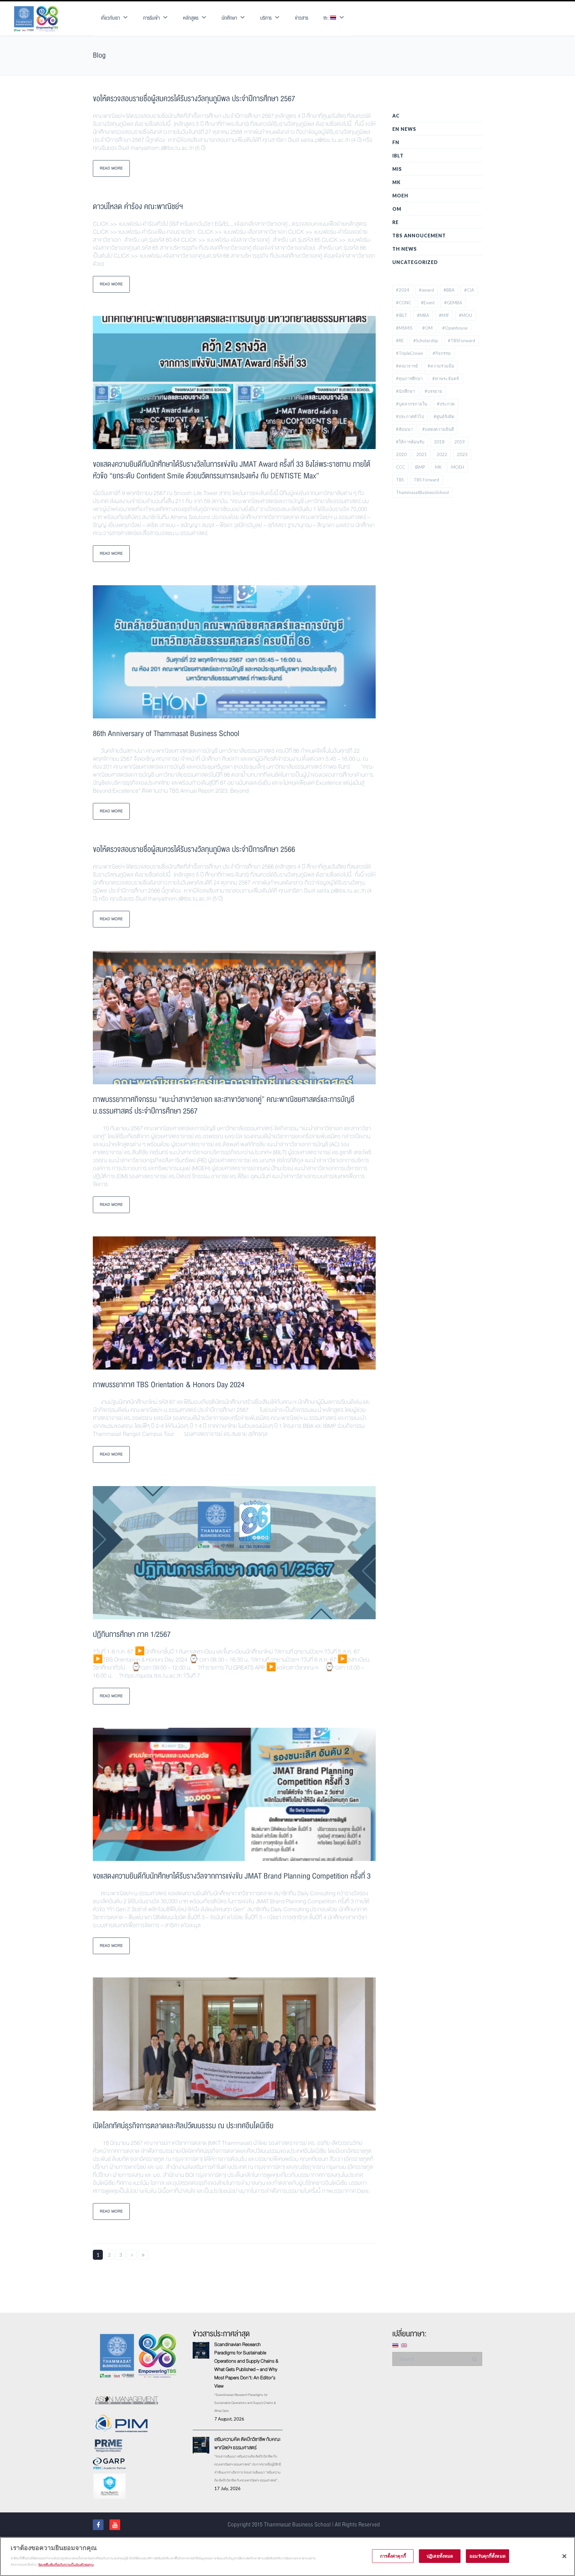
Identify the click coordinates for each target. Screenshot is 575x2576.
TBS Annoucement (419, 236)
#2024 (403, 290)
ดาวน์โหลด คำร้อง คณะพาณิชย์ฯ (138, 207)
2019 (460, 442)
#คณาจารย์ (407, 366)
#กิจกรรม (442, 353)
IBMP (420, 467)
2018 (439, 442)
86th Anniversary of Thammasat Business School (166, 734)
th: (327, 18)
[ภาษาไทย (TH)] (395, 2344)
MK (396, 182)
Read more (111, 168)
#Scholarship (426, 341)
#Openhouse (455, 328)
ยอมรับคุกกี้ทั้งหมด (487, 2556)
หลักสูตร (191, 18)
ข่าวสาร (301, 18)
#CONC (404, 303)
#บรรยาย (433, 391)
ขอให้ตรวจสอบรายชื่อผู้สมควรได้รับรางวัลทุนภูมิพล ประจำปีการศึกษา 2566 (194, 849)
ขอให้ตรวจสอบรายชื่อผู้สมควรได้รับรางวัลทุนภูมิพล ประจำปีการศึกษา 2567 (194, 99)
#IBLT (402, 315)
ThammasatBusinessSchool (422, 492)
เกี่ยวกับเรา (110, 18)
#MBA (423, 315)
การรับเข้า (151, 18)
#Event (428, 303)
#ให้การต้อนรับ (410, 442)
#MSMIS (404, 328)
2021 (422, 454)
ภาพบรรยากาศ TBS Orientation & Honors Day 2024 (169, 1385)
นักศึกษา (229, 18)
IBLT (398, 156)
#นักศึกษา (405, 391)
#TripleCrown (409, 353)
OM (397, 209)
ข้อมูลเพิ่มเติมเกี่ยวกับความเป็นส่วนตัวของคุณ (66, 2565)
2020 (401, 454)
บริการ (266, 18)
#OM (427, 328)
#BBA (449, 290)
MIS (397, 169)
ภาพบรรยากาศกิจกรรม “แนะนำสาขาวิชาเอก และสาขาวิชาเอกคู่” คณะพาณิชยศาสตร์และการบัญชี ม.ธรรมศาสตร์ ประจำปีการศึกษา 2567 (224, 1105)
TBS (400, 480)
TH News (405, 249)
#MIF (444, 315)
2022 (442, 454)
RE (395, 222)
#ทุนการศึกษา (409, 379)
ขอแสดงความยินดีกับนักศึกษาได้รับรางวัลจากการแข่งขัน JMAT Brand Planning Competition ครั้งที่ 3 (232, 1876)
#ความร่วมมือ (441, 366)
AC (396, 116)
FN (396, 142)
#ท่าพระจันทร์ (446, 379)
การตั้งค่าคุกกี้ (393, 2556)
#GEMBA (453, 303)
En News (404, 129)
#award (426, 290)
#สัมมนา (404, 429)
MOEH (400, 196)
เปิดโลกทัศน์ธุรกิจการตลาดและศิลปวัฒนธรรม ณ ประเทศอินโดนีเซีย (183, 2126)
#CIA (469, 290)
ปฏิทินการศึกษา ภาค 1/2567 (132, 1634)
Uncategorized (415, 262)
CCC (400, 467)
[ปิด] (564, 2556)
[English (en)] (404, 2344)
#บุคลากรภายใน (412, 404)
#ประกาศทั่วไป (410, 416)
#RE (400, 341)
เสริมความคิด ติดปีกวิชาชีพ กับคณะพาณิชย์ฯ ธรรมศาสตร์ (247, 2443)
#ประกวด (446, 404)
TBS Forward (426, 480)
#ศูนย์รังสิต (444, 416)
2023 (462, 454)
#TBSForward (462, 341)
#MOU (466, 315)
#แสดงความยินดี (438, 429)
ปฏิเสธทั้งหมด (440, 2556)
